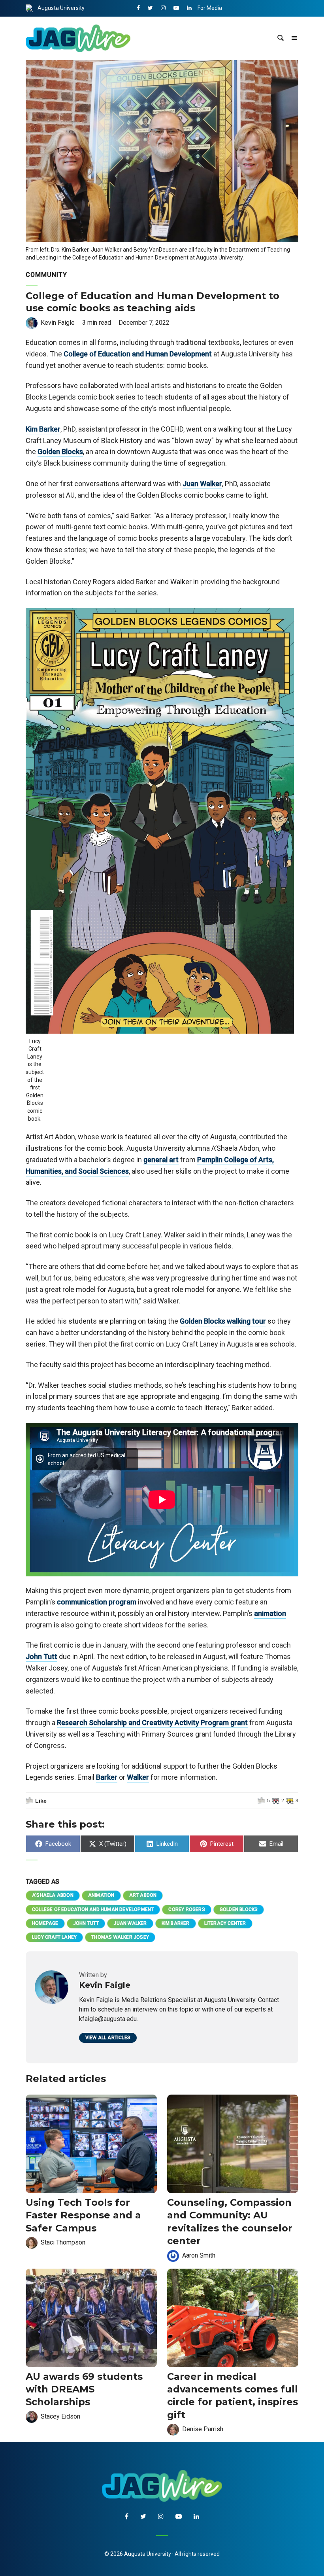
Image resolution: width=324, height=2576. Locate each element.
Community (46, 275)
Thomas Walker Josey (120, 1937)
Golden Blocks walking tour (223, 1321)
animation (270, 1613)
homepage (45, 1923)
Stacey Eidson (60, 2416)
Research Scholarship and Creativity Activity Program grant (152, 1723)
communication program (97, 1602)
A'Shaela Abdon (53, 1895)
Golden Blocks (60, 452)
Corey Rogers (186, 1909)
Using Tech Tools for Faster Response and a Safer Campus (83, 2215)
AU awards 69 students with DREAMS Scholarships (84, 2389)
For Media (210, 8)
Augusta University (61, 8)
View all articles (108, 2038)
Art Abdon (143, 1895)
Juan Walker (202, 484)
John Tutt (41, 1656)
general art (161, 1160)
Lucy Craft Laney (54, 1937)
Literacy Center (225, 1923)
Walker (138, 1777)
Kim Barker (43, 429)
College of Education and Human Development (138, 354)
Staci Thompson (63, 2242)
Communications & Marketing (235, 25)
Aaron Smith (199, 2255)
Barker (107, 1777)
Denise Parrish (203, 2429)
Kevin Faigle (58, 323)
